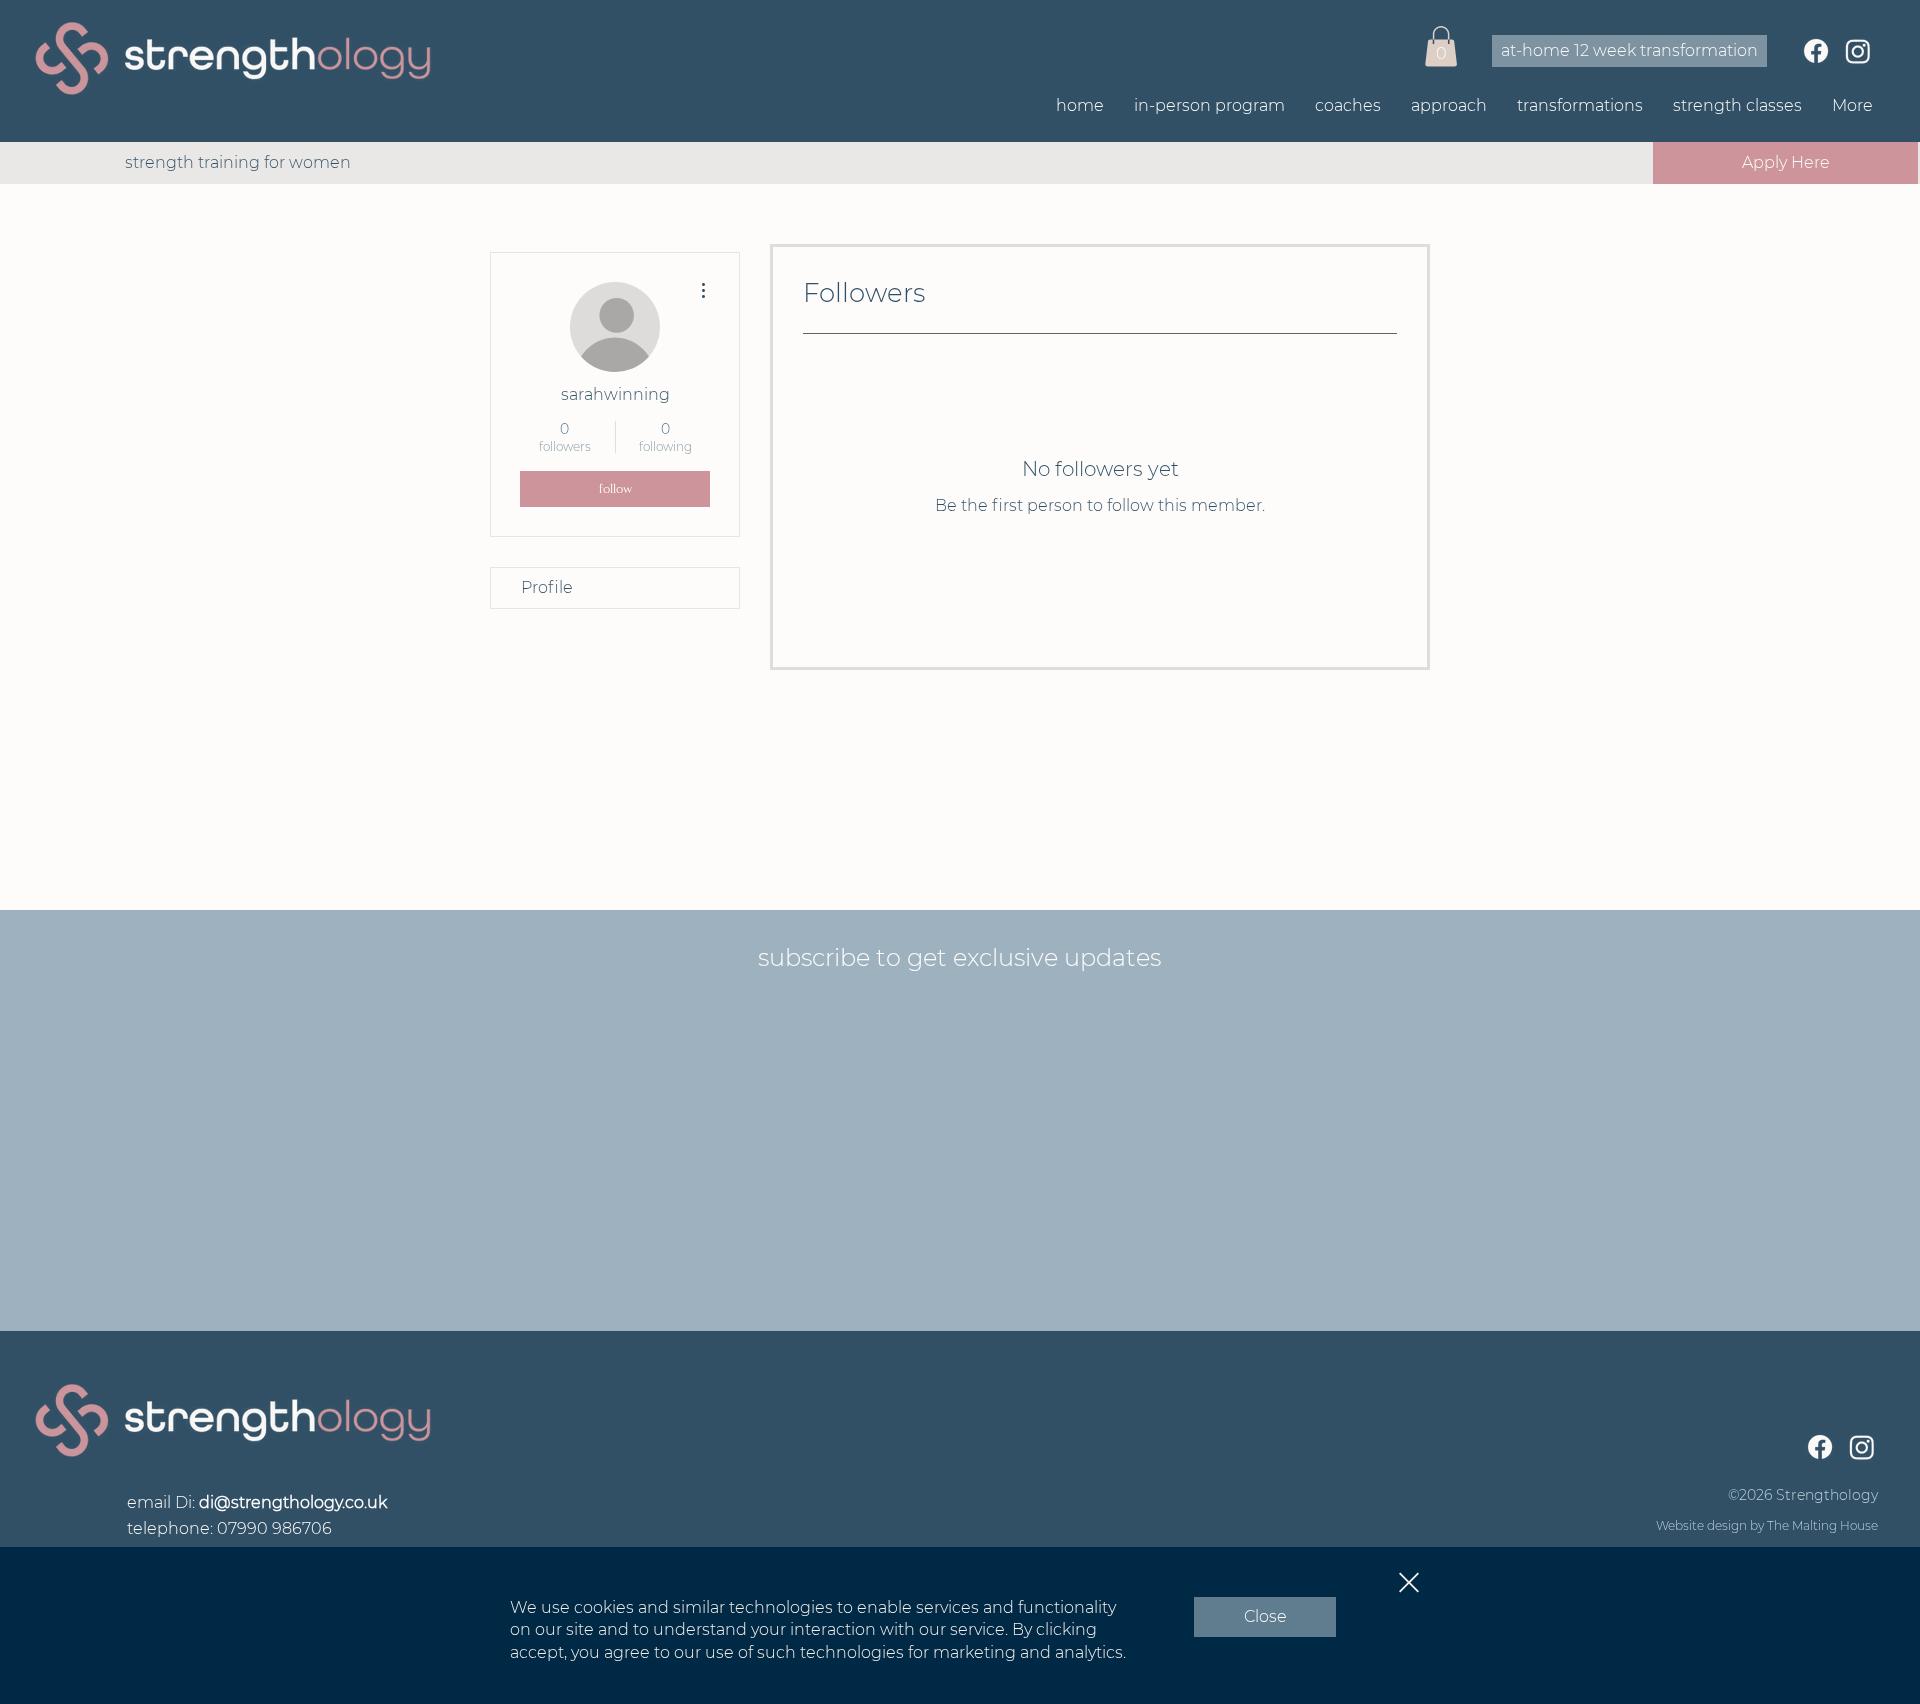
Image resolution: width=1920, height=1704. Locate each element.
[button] (1409, 1582)
